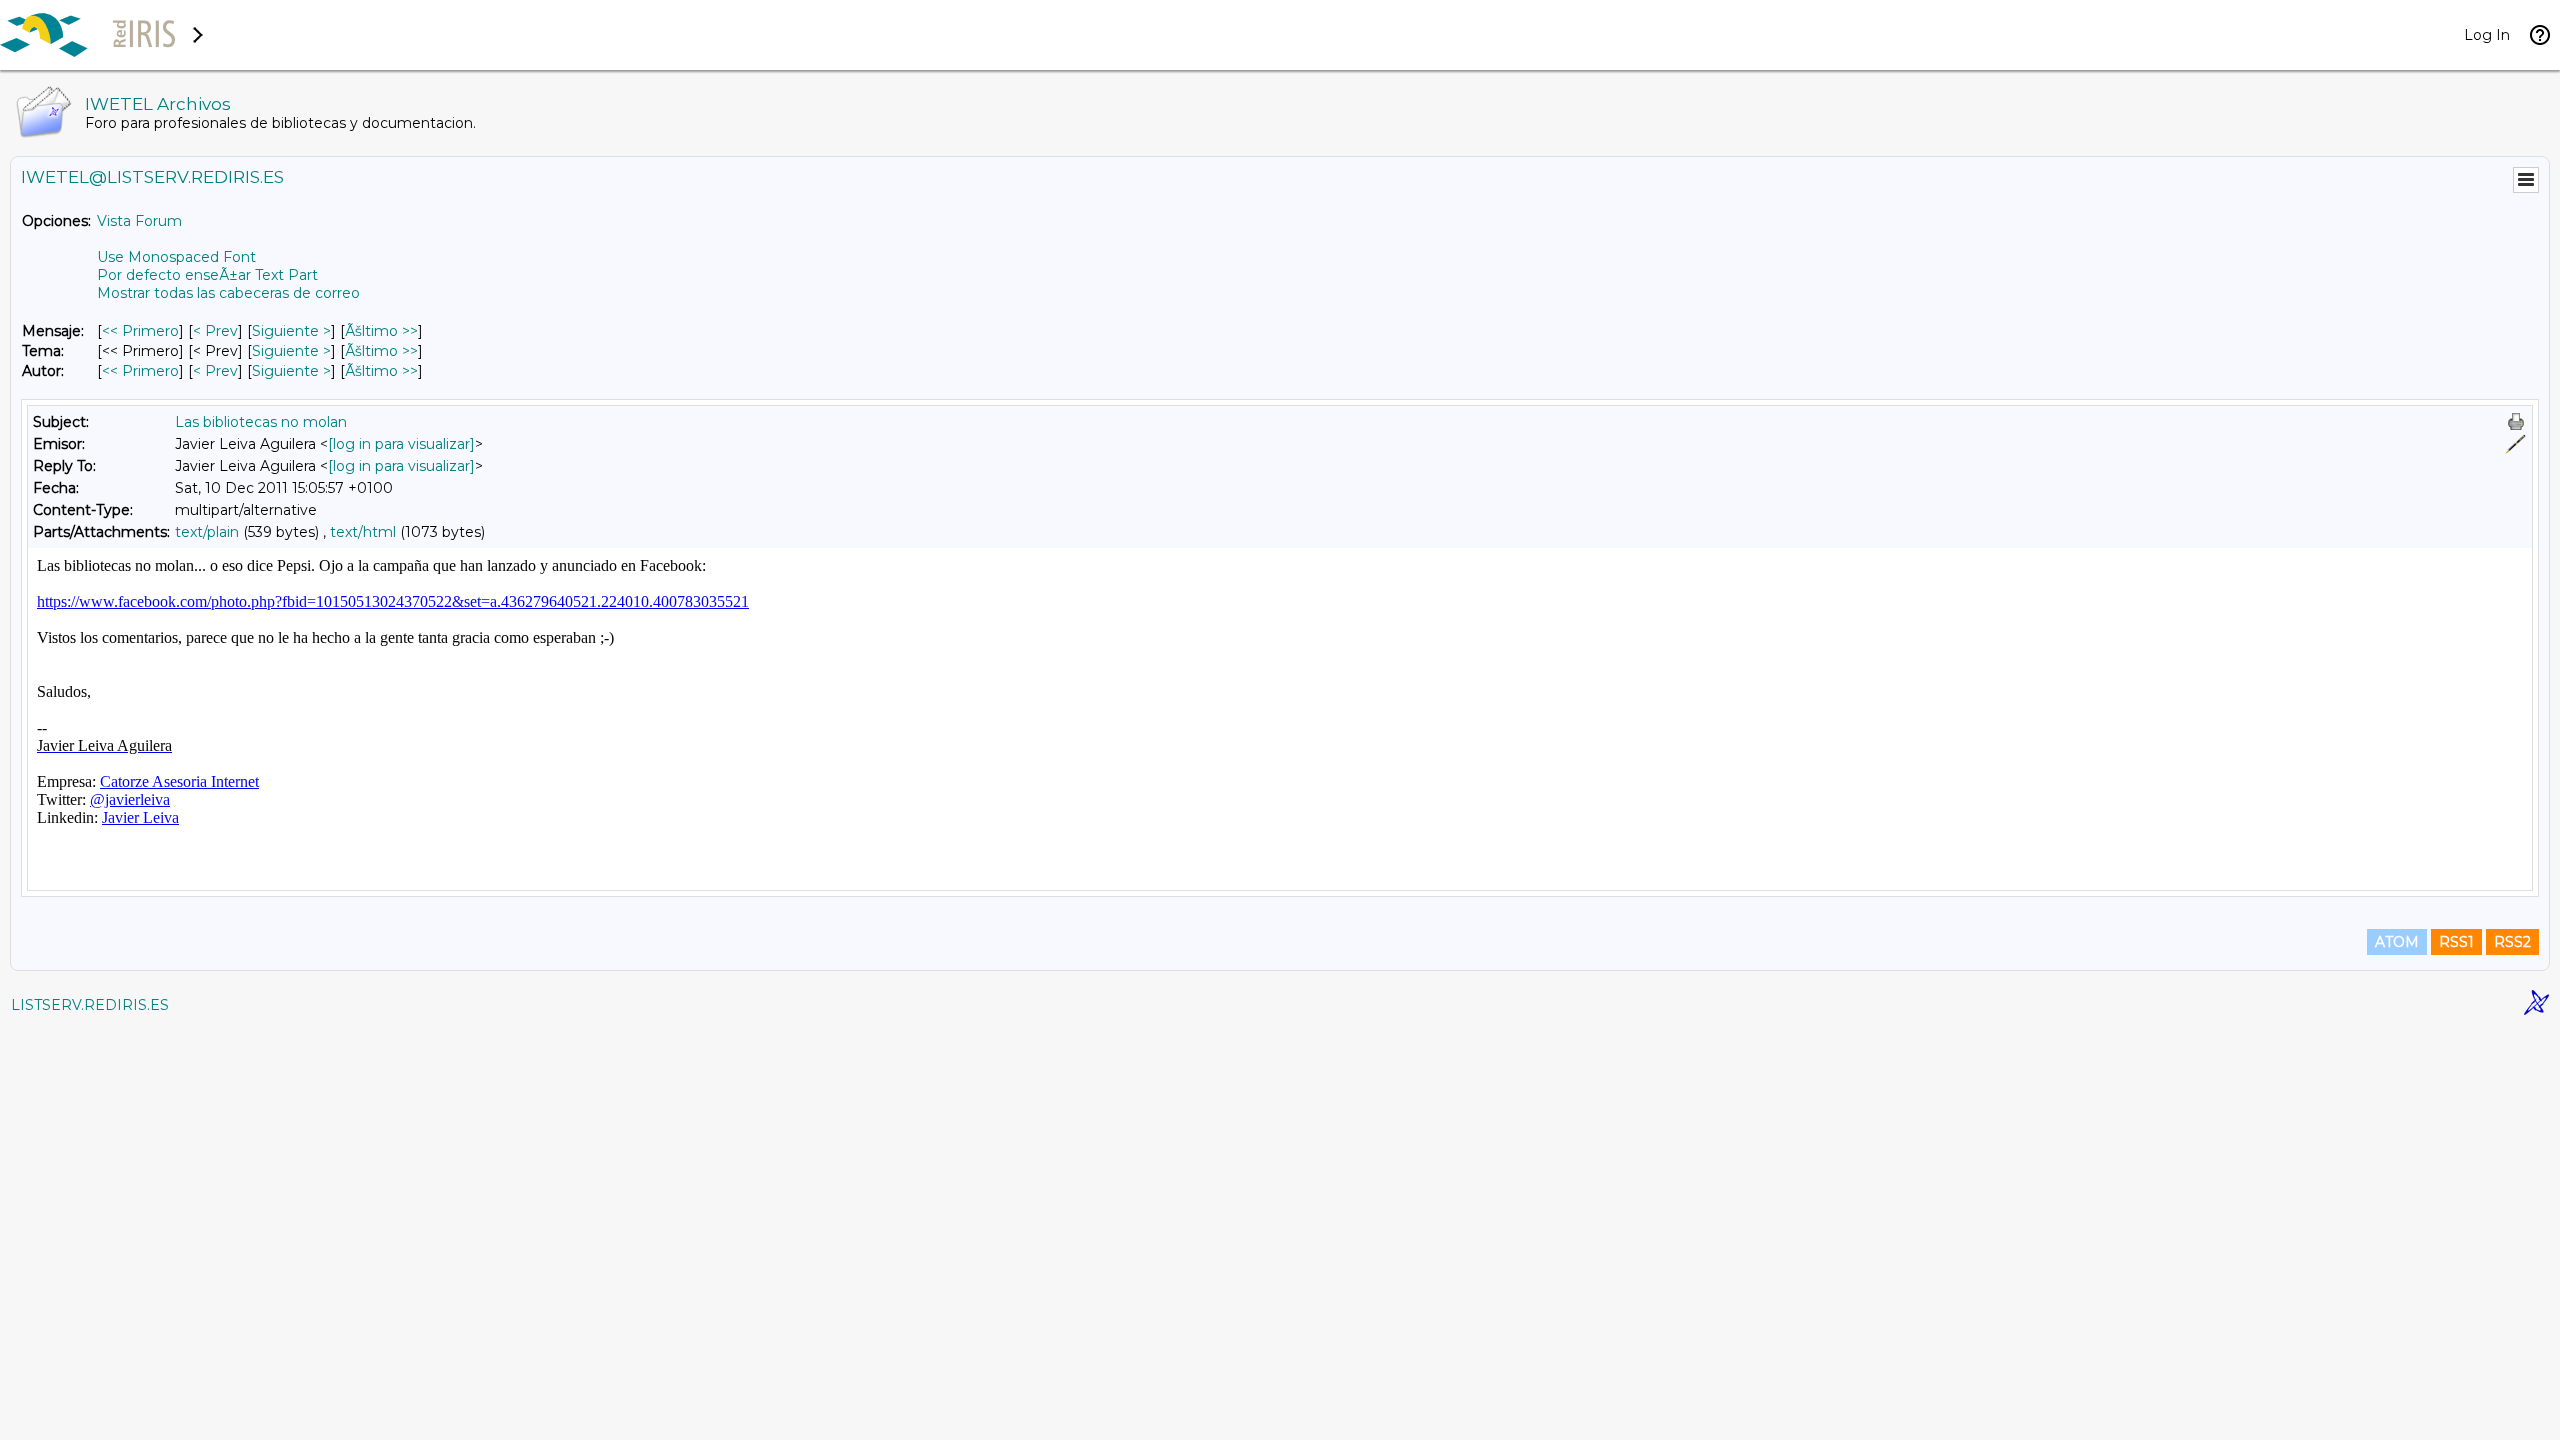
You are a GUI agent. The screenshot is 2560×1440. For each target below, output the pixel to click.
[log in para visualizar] (401, 444)
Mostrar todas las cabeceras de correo (228, 293)
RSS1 (2456, 942)
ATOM (2397, 942)
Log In (2487, 35)
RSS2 (2512, 942)
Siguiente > (291, 331)
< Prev (215, 331)
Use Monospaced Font (176, 257)
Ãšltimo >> (381, 331)
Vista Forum (139, 221)
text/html (363, 532)
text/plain (207, 532)
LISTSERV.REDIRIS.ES (90, 1005)
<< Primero (140, 331)
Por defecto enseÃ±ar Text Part (207, 275)
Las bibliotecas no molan (261, 422)
